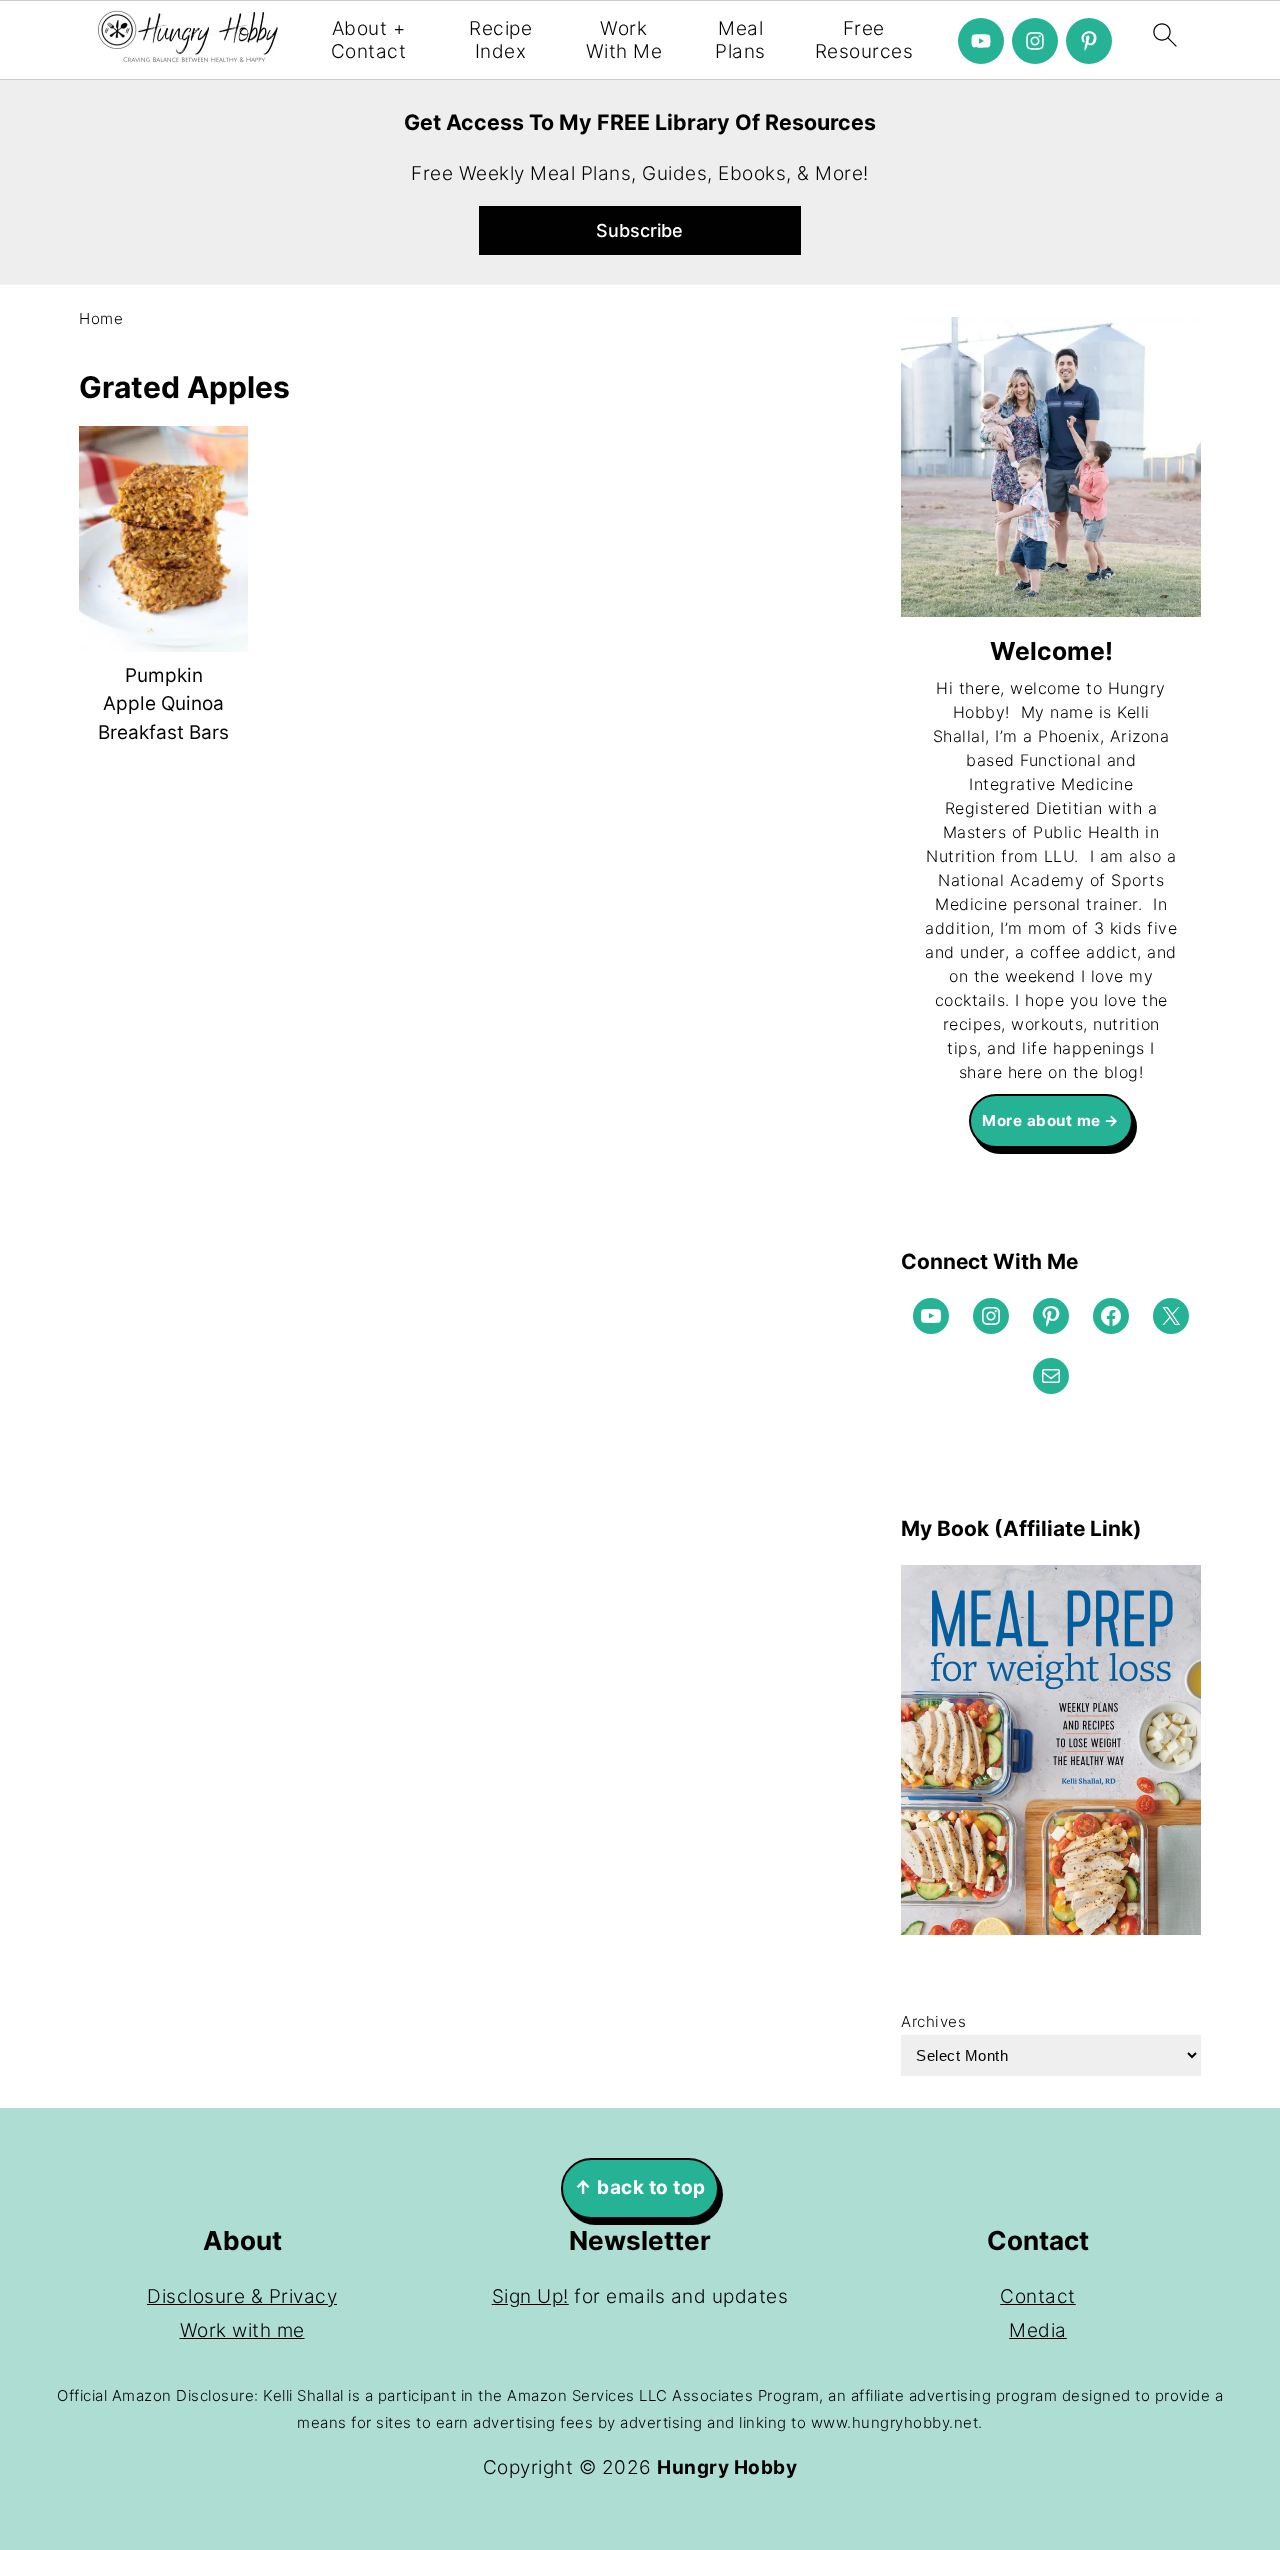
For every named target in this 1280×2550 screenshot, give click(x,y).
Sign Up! (530, 2296)
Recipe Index (500, 40)
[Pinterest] (1089, 41)
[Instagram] (1035, 41)
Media (1038, 2330)
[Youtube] (981, 41)
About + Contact (369, 40)
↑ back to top (640, 2187)
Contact (1038, 2296)
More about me (1041, 1120)
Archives (933, 2021)
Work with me (242, 2330)
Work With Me (624, 40)
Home (101, 318)
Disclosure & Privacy (242, 2296)
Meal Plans (740, 40)
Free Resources (864, 40)
